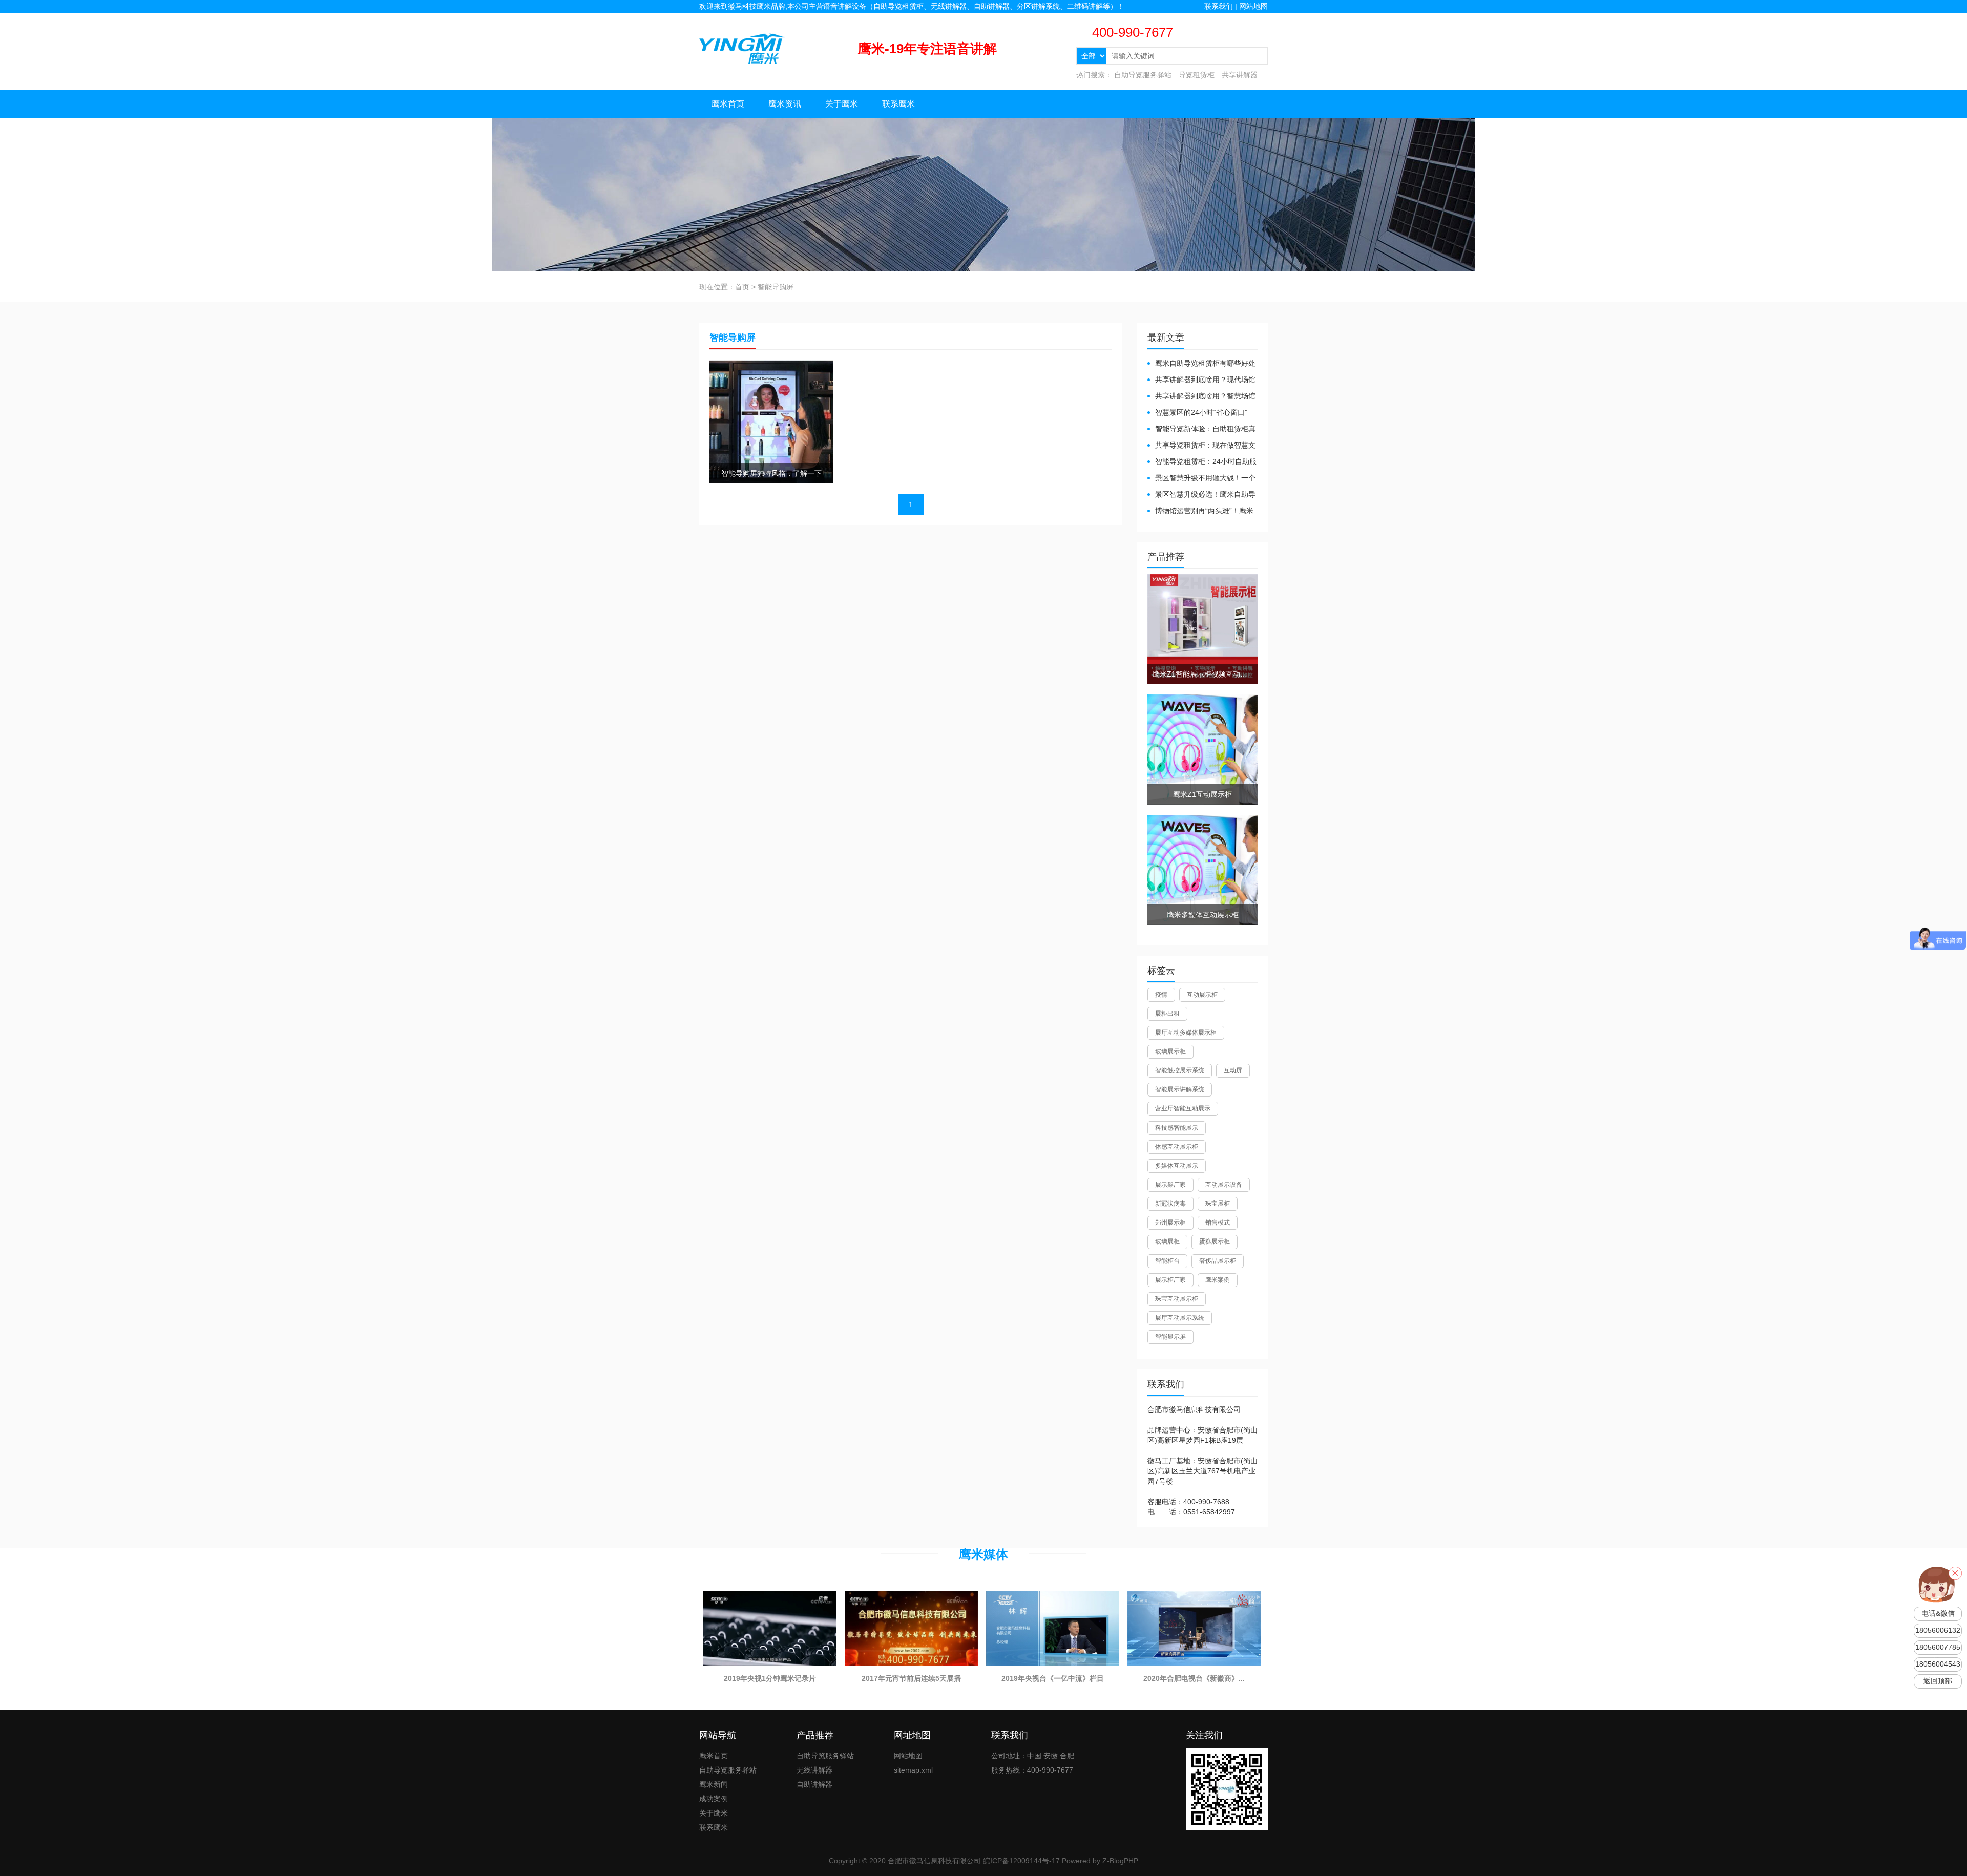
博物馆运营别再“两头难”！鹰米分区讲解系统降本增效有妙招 (1200, 511)
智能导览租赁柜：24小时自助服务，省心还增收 (1202, 462)
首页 (742, 287)
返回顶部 (1938, 1681)
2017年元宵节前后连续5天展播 (911, 1678)
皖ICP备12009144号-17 (1021, 1861)
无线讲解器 (814, 1770)
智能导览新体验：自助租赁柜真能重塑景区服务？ (1201, 429)
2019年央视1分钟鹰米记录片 (770, 1678)
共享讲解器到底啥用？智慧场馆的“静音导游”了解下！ (1201, 397)
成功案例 (714, 1799)
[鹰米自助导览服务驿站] (742, 48)
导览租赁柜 (1197, 75)
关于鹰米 (842, 104)
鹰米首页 (728, 104)
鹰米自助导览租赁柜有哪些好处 (1205, 363)
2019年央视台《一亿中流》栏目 (1053, 1678)
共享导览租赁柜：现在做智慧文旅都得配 (1201, 446)
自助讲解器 (814, 1784)
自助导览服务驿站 (1143, 75)
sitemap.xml (913, 1770)
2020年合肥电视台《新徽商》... (1194, 1678)
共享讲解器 (1240, 75)
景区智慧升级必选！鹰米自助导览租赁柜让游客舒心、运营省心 (1201, 495)
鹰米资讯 (785, 104)
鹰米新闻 (714, 1784)
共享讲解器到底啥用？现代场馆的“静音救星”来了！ (1201, 380)
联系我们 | (1222, 6)
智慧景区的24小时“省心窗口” (1201, 412)
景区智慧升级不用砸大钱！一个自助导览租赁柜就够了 (1201, 479)
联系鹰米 (898, 104)
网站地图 (1253, 6)
